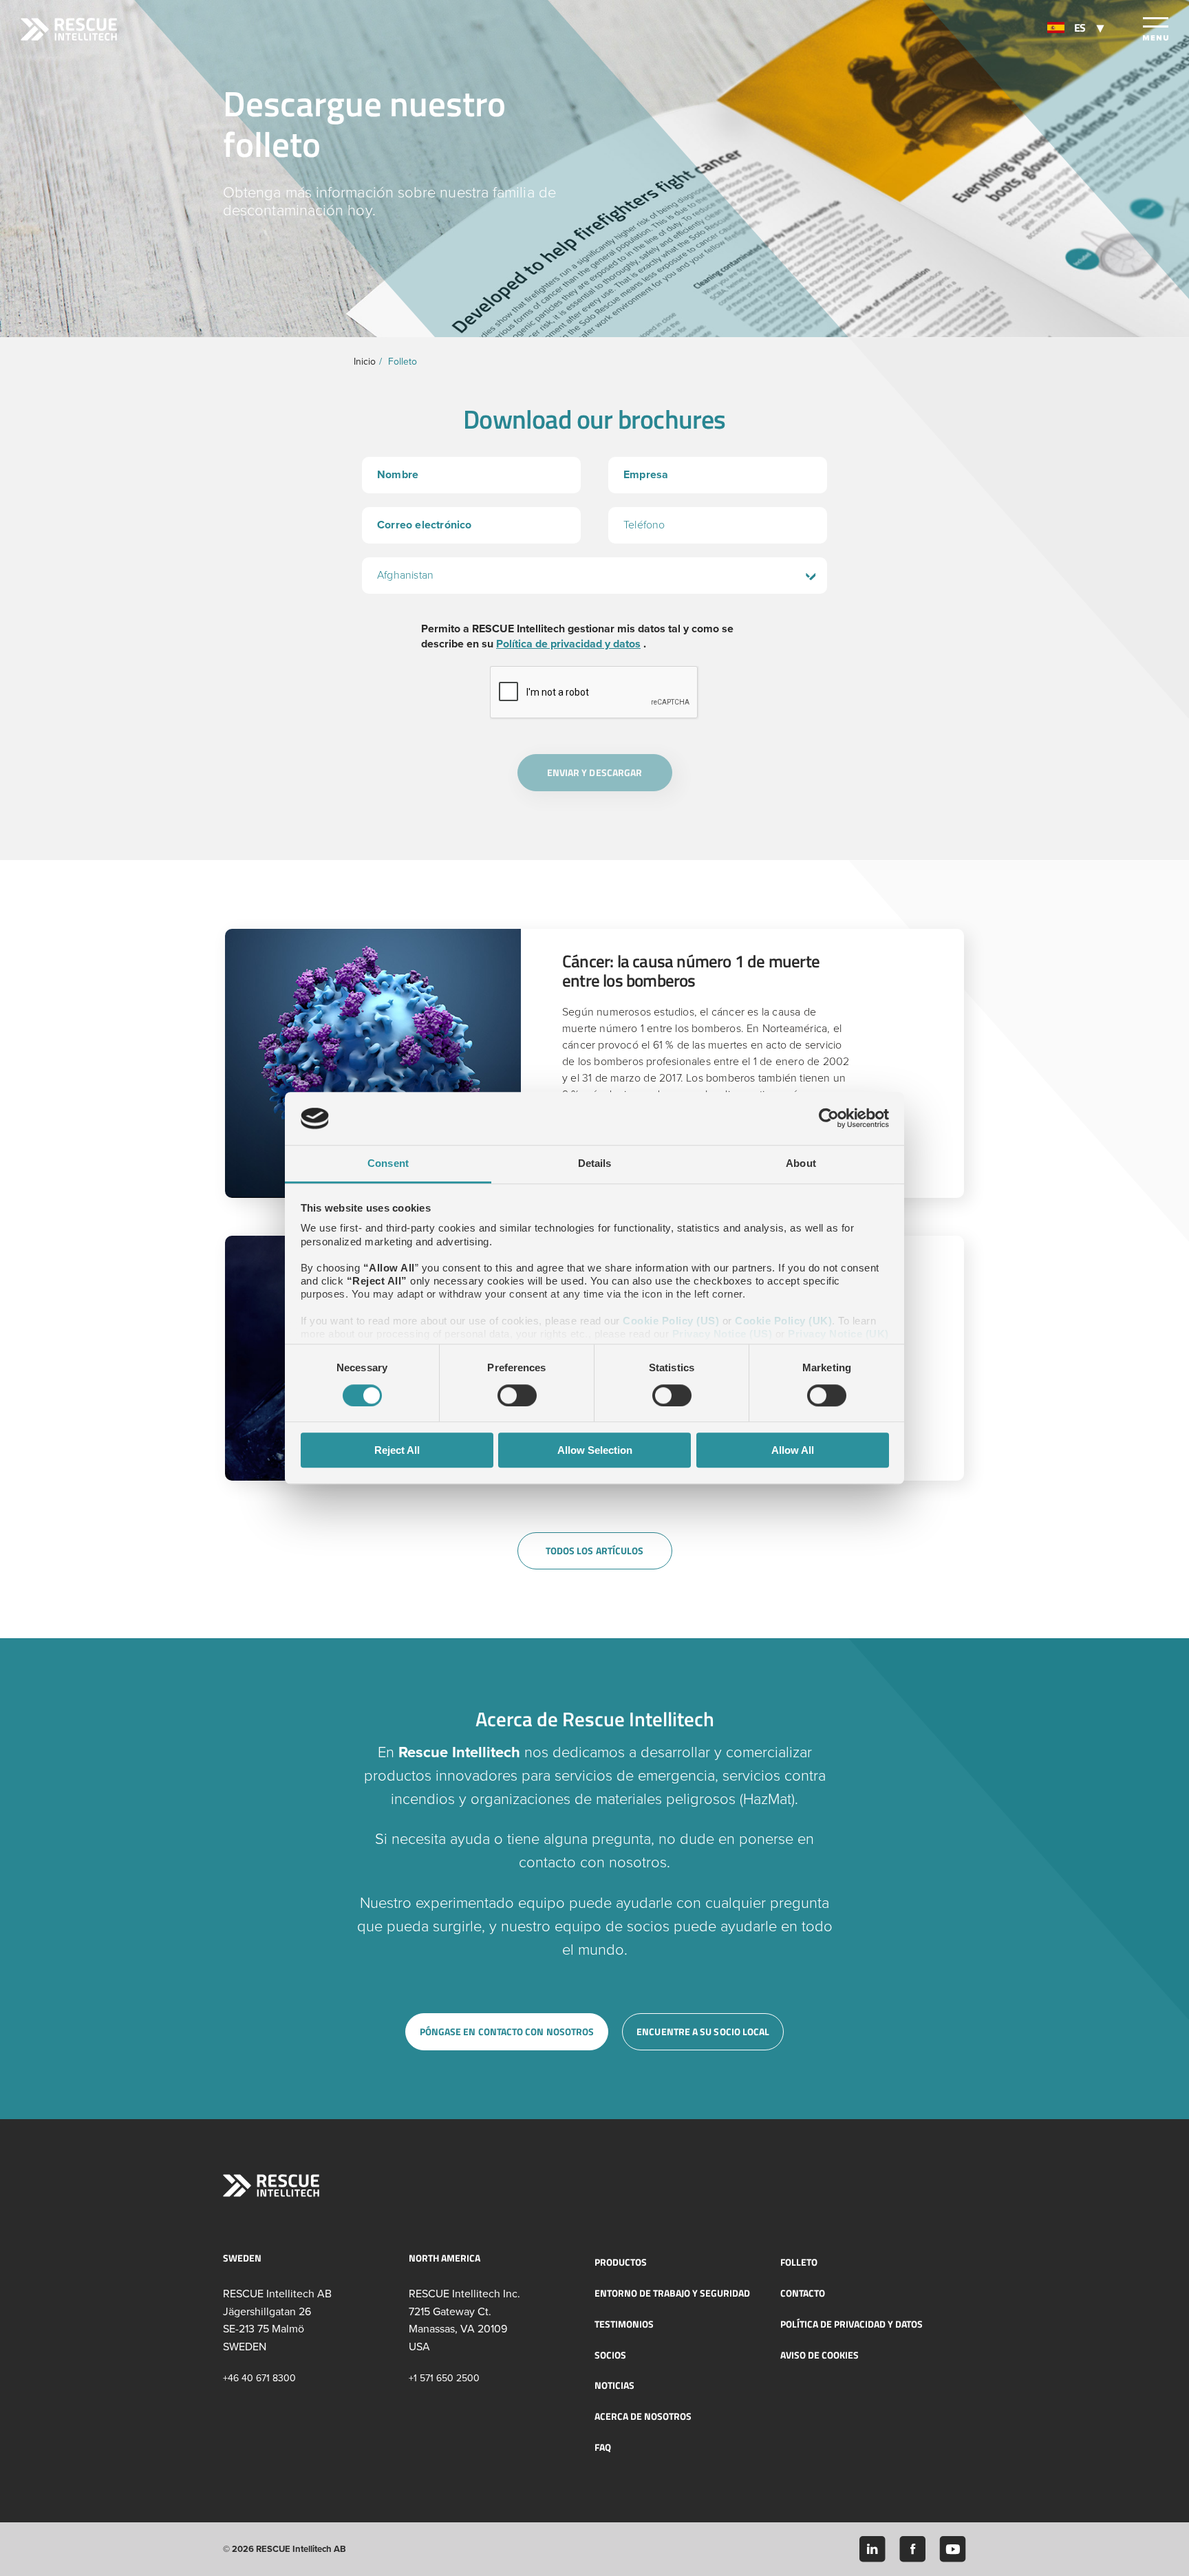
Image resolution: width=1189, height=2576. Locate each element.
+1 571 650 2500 (444, 2378)
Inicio (365, 362)
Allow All (793, 1450)
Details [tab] (595, 1163)
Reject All (397, 1450)
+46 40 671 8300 (259, 2378)
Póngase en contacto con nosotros (507, 2031)
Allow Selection (595, 1450)
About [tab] (801, 1163)
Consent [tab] (388, 1163)
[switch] (517, 1395)
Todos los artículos (595, 1550)
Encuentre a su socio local (703, 2031)
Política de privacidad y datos (568, 644)
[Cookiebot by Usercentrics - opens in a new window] (829, 1119)
